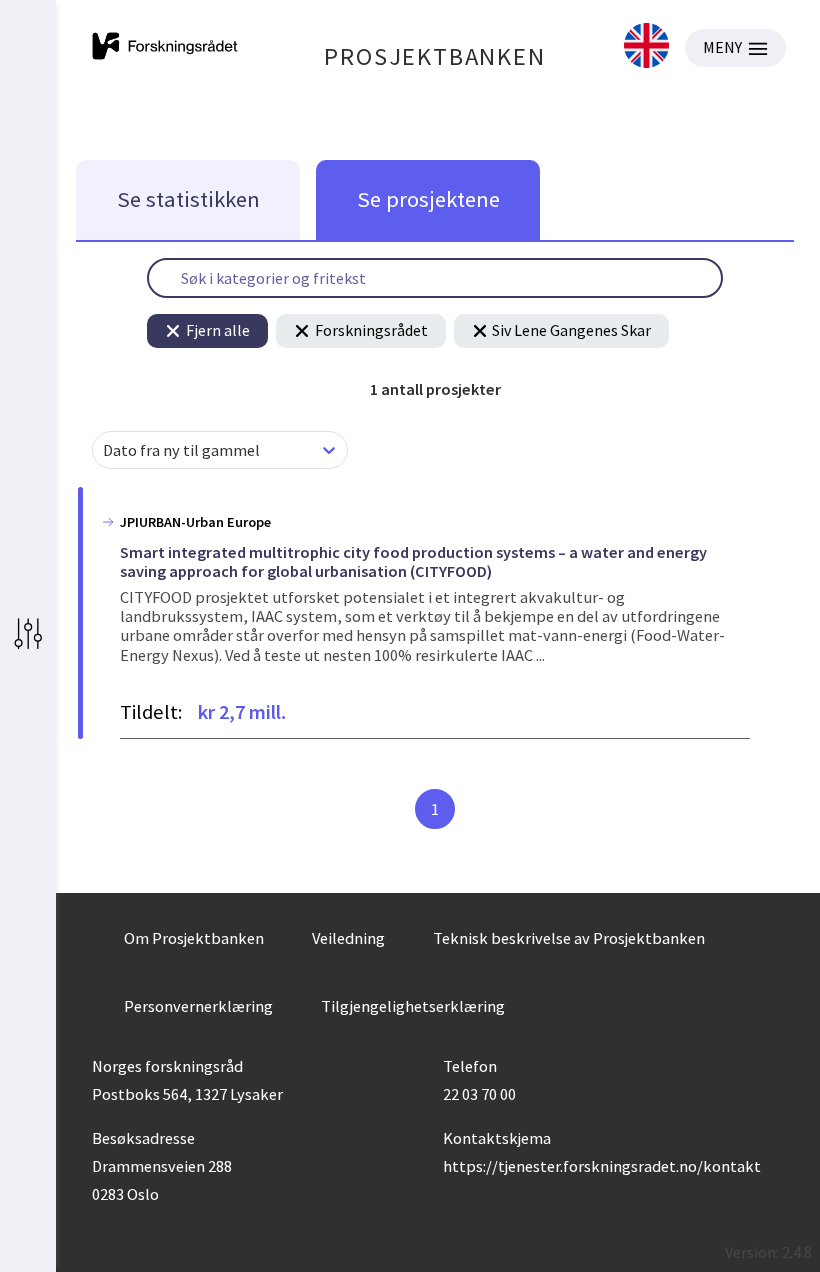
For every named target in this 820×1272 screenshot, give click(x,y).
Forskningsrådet (371, 330)
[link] (646, 47)
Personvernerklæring (198, 1006)
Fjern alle (218, 330)
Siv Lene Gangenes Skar (571, 330)
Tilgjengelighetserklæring (413, 1006)
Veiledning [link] (348, 938)
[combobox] (104, 450)
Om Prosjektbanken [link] (194, 938)
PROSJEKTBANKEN (434, 56)
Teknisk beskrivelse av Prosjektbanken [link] (569, 938)
